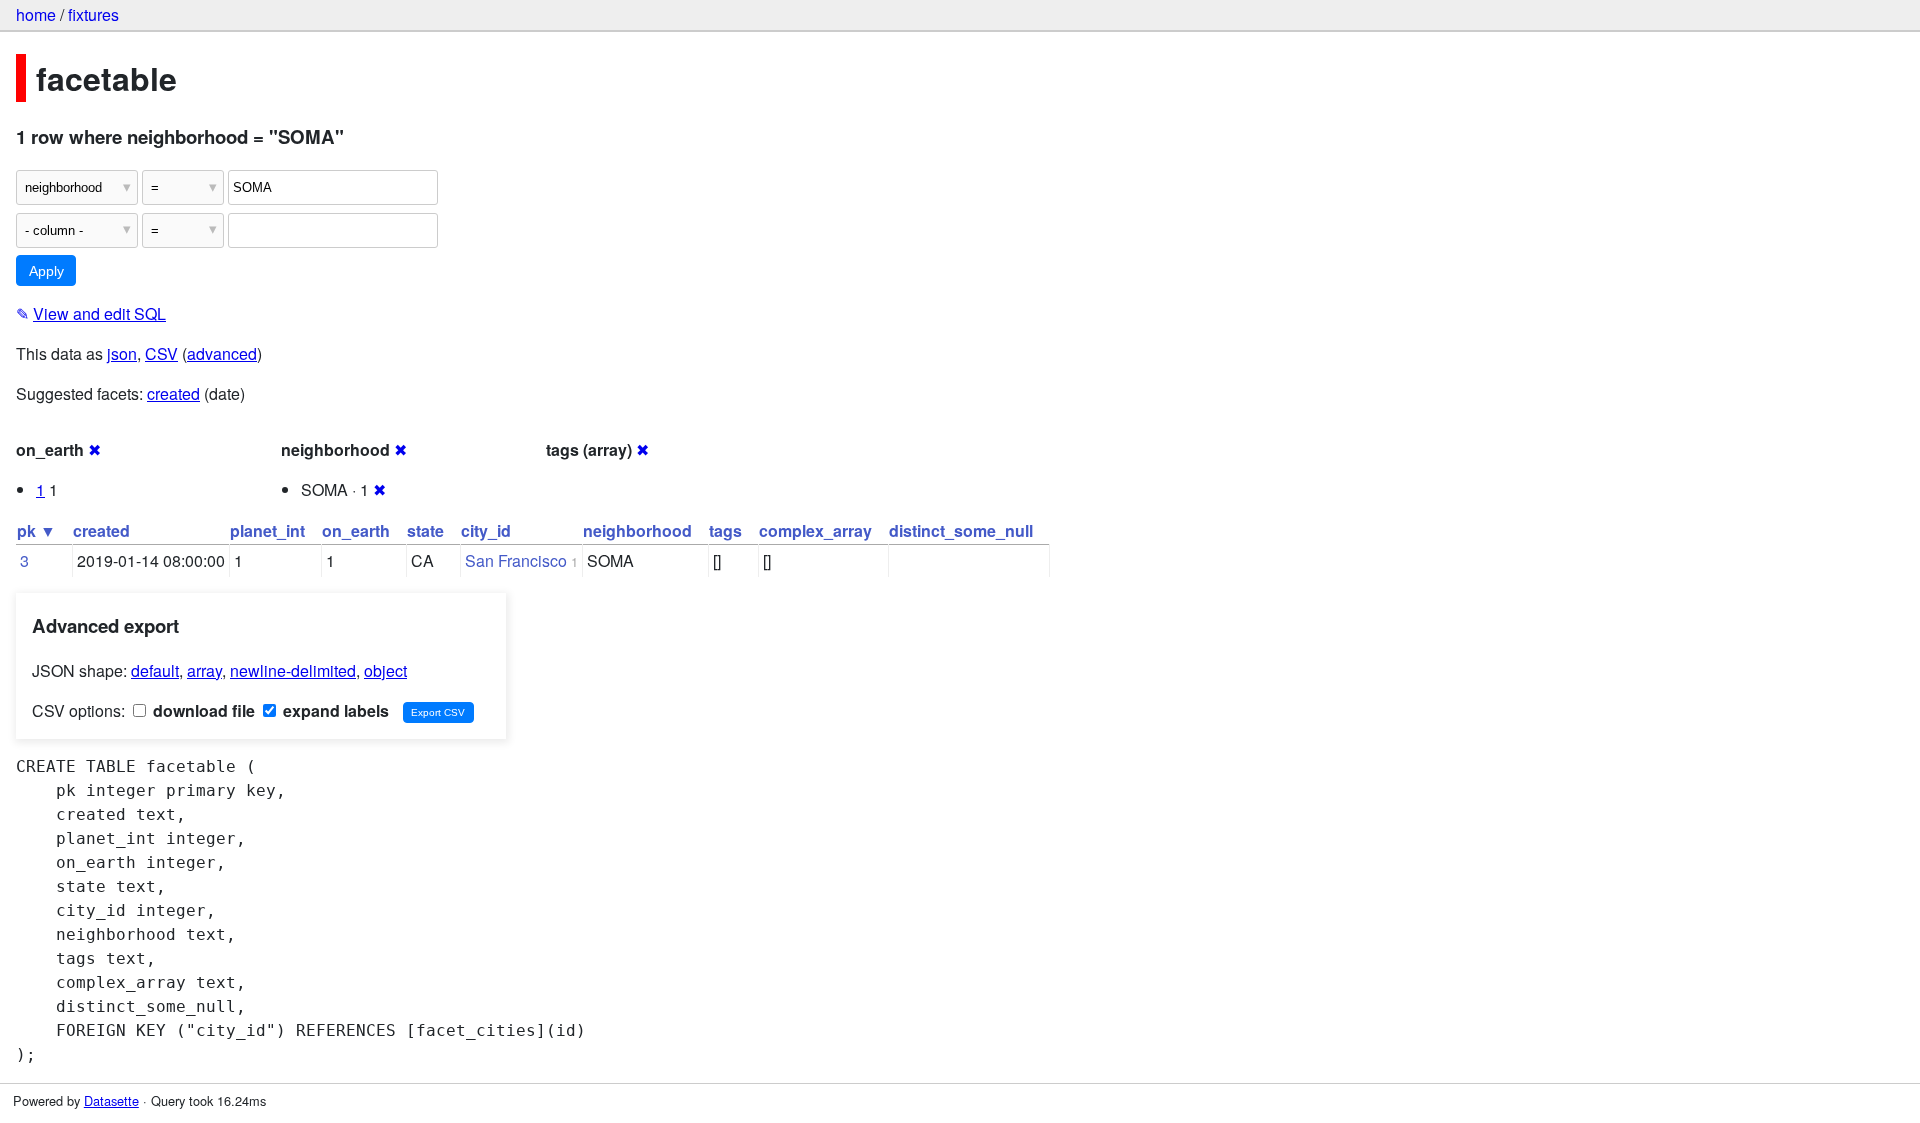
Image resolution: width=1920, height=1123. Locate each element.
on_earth (356, 530)
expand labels (334, 710)
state (425, 530)
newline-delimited (293, 670)
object (385, 670)
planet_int (267, 530)
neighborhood (637, 530)
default (155, 670)
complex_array (815, 530)
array (204, 670)
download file (202, 710)
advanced (222, 353)
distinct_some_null (961, 530)
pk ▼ (36, 530)
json (122, 353)
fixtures (93, 14)
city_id (486, 530)
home (36, 14)
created (173, 393)
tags (725, 530)
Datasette (111, 1100)
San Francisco (516, 560)
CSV (161, 353)
